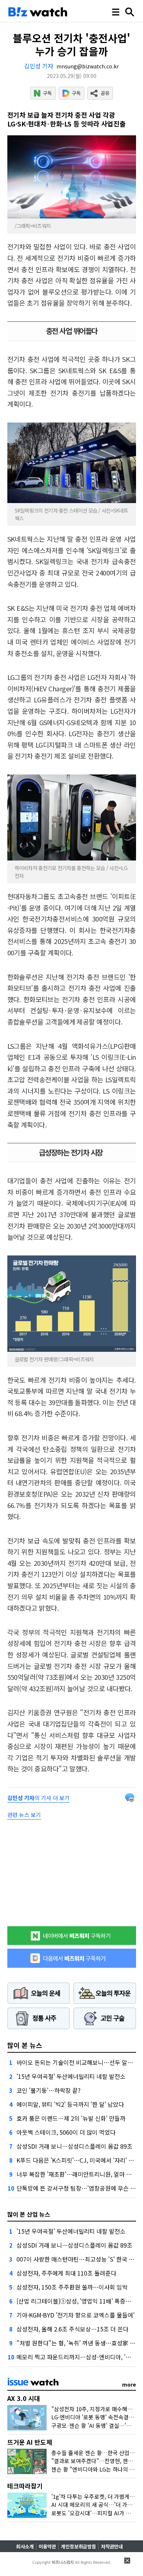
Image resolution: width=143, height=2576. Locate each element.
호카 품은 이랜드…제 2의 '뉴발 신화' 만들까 (71, 2118)
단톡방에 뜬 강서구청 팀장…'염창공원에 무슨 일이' (80, 2188)
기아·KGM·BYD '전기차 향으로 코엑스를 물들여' (76, 2315)
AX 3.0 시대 (24, 2398)
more (129, 2384)
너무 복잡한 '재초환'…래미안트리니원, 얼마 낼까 (77, 2174)
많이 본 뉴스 (25, 2045)
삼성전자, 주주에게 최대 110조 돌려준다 (66, 2273)
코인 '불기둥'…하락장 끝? (49, 2090)
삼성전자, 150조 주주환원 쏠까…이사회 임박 (72, 2287)
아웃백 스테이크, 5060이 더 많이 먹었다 (66, 2132)
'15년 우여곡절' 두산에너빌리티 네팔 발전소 (71, 2076)
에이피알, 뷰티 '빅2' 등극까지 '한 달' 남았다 (70, 2104)
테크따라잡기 (25, 2486)
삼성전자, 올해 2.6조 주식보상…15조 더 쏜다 (72, 2329)
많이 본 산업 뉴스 (29, 2214)
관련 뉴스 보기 (24, 1815)
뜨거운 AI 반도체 (30, 2442)
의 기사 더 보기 (38, 1798)
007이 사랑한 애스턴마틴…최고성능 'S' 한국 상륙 (78, 2259)
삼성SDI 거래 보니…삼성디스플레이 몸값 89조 (74, 2146)
